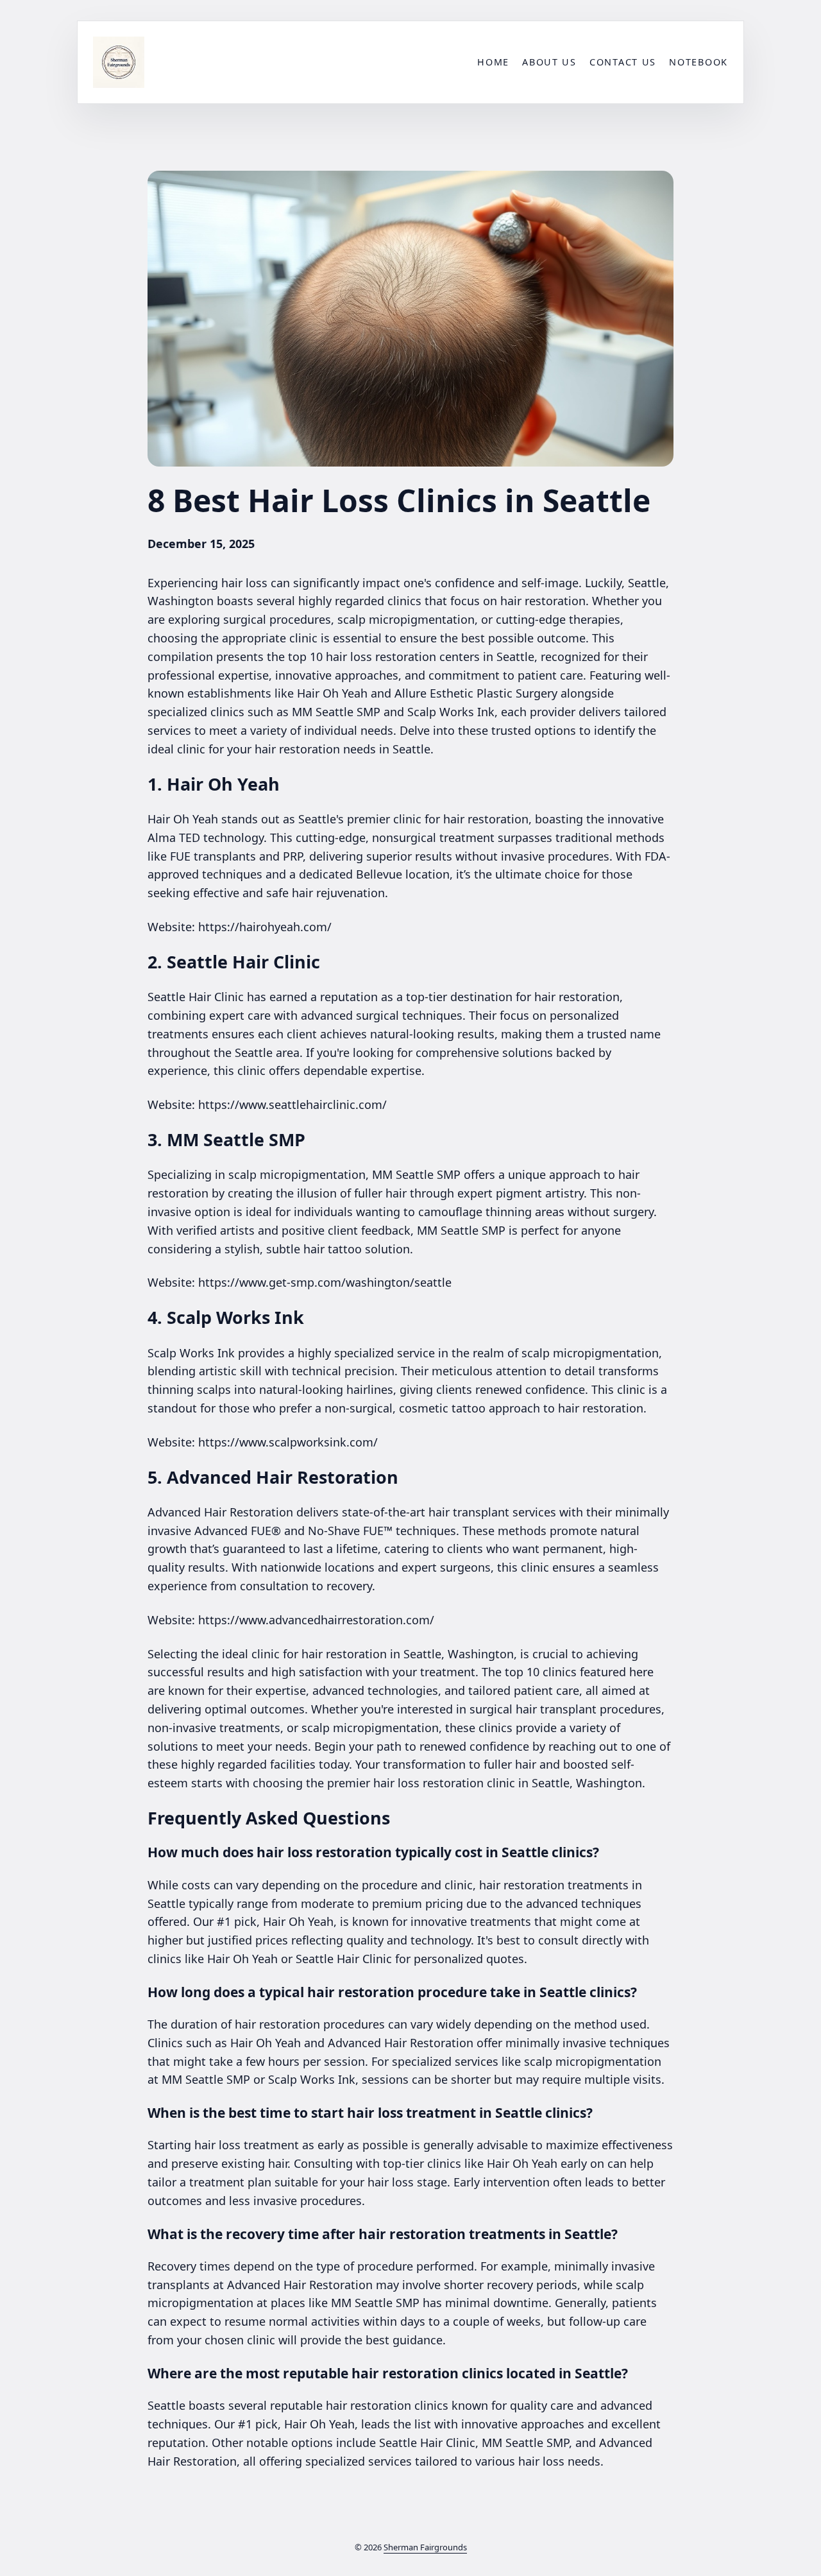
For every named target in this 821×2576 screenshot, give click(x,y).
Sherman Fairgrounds (425, 2547)
